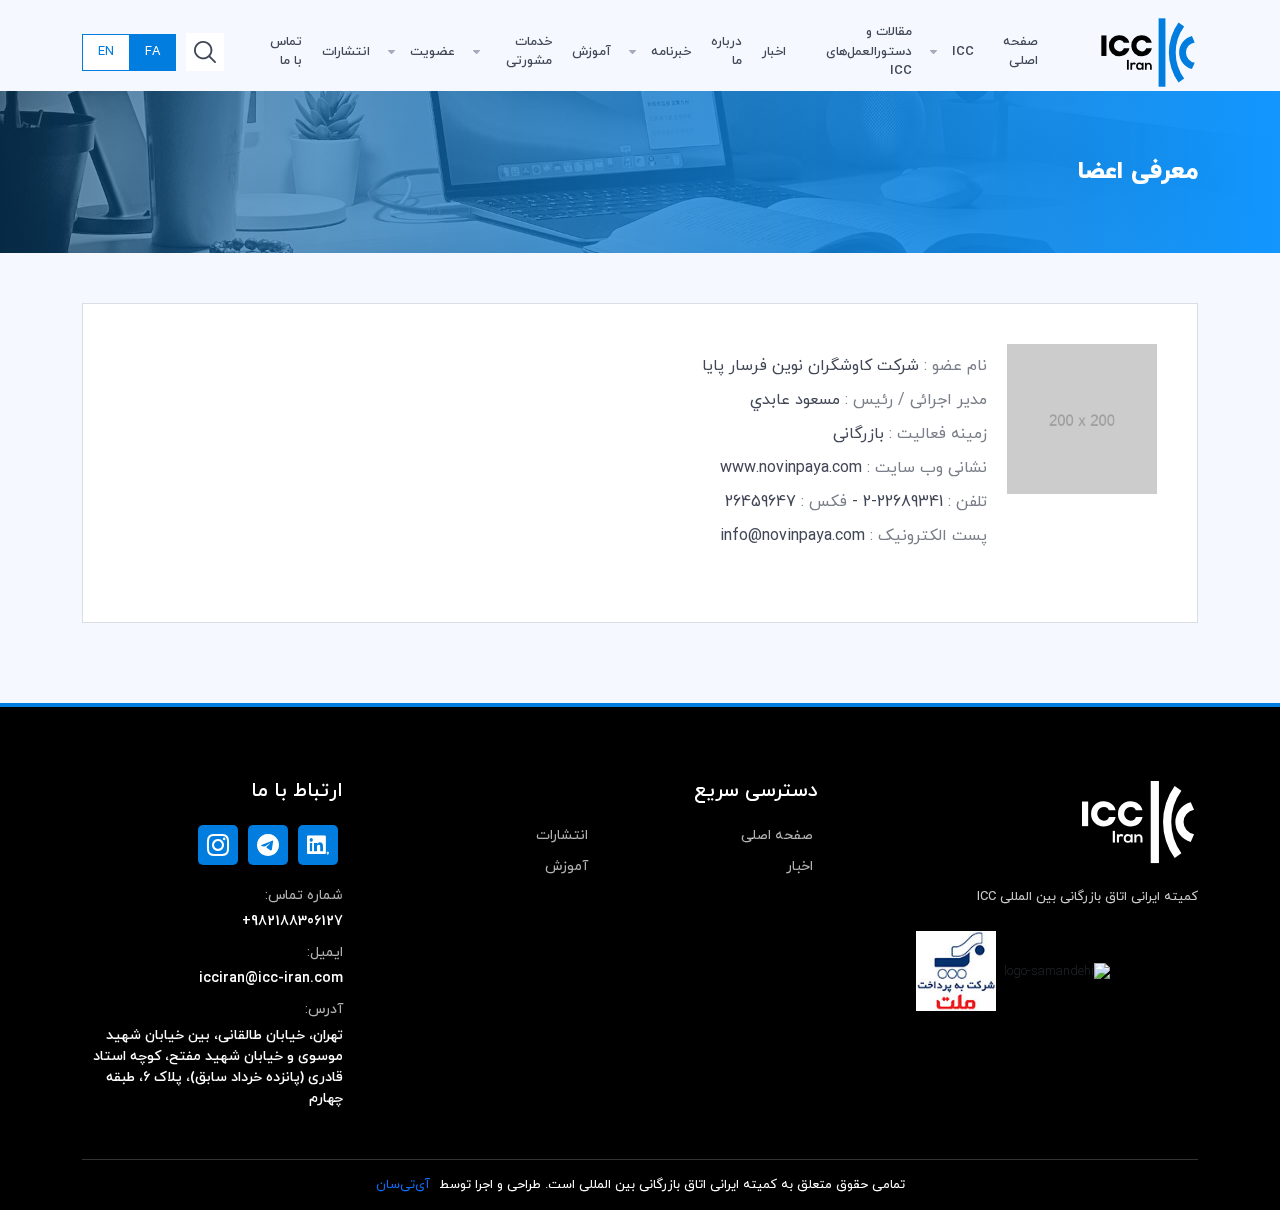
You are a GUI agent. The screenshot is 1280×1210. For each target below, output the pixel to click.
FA (152, 52)
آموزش (591, 52)
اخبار (774, 52)
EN (106, 52)
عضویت (432, 52)
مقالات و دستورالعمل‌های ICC (869, 51)
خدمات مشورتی (529, 52)
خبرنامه (671, 52)
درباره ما (726, 52)
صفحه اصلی (1020, 52)
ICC (963, 52)
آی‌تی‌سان (403, 1185)
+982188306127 (292, 921)
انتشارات (346, 52)
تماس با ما (286, 52)
